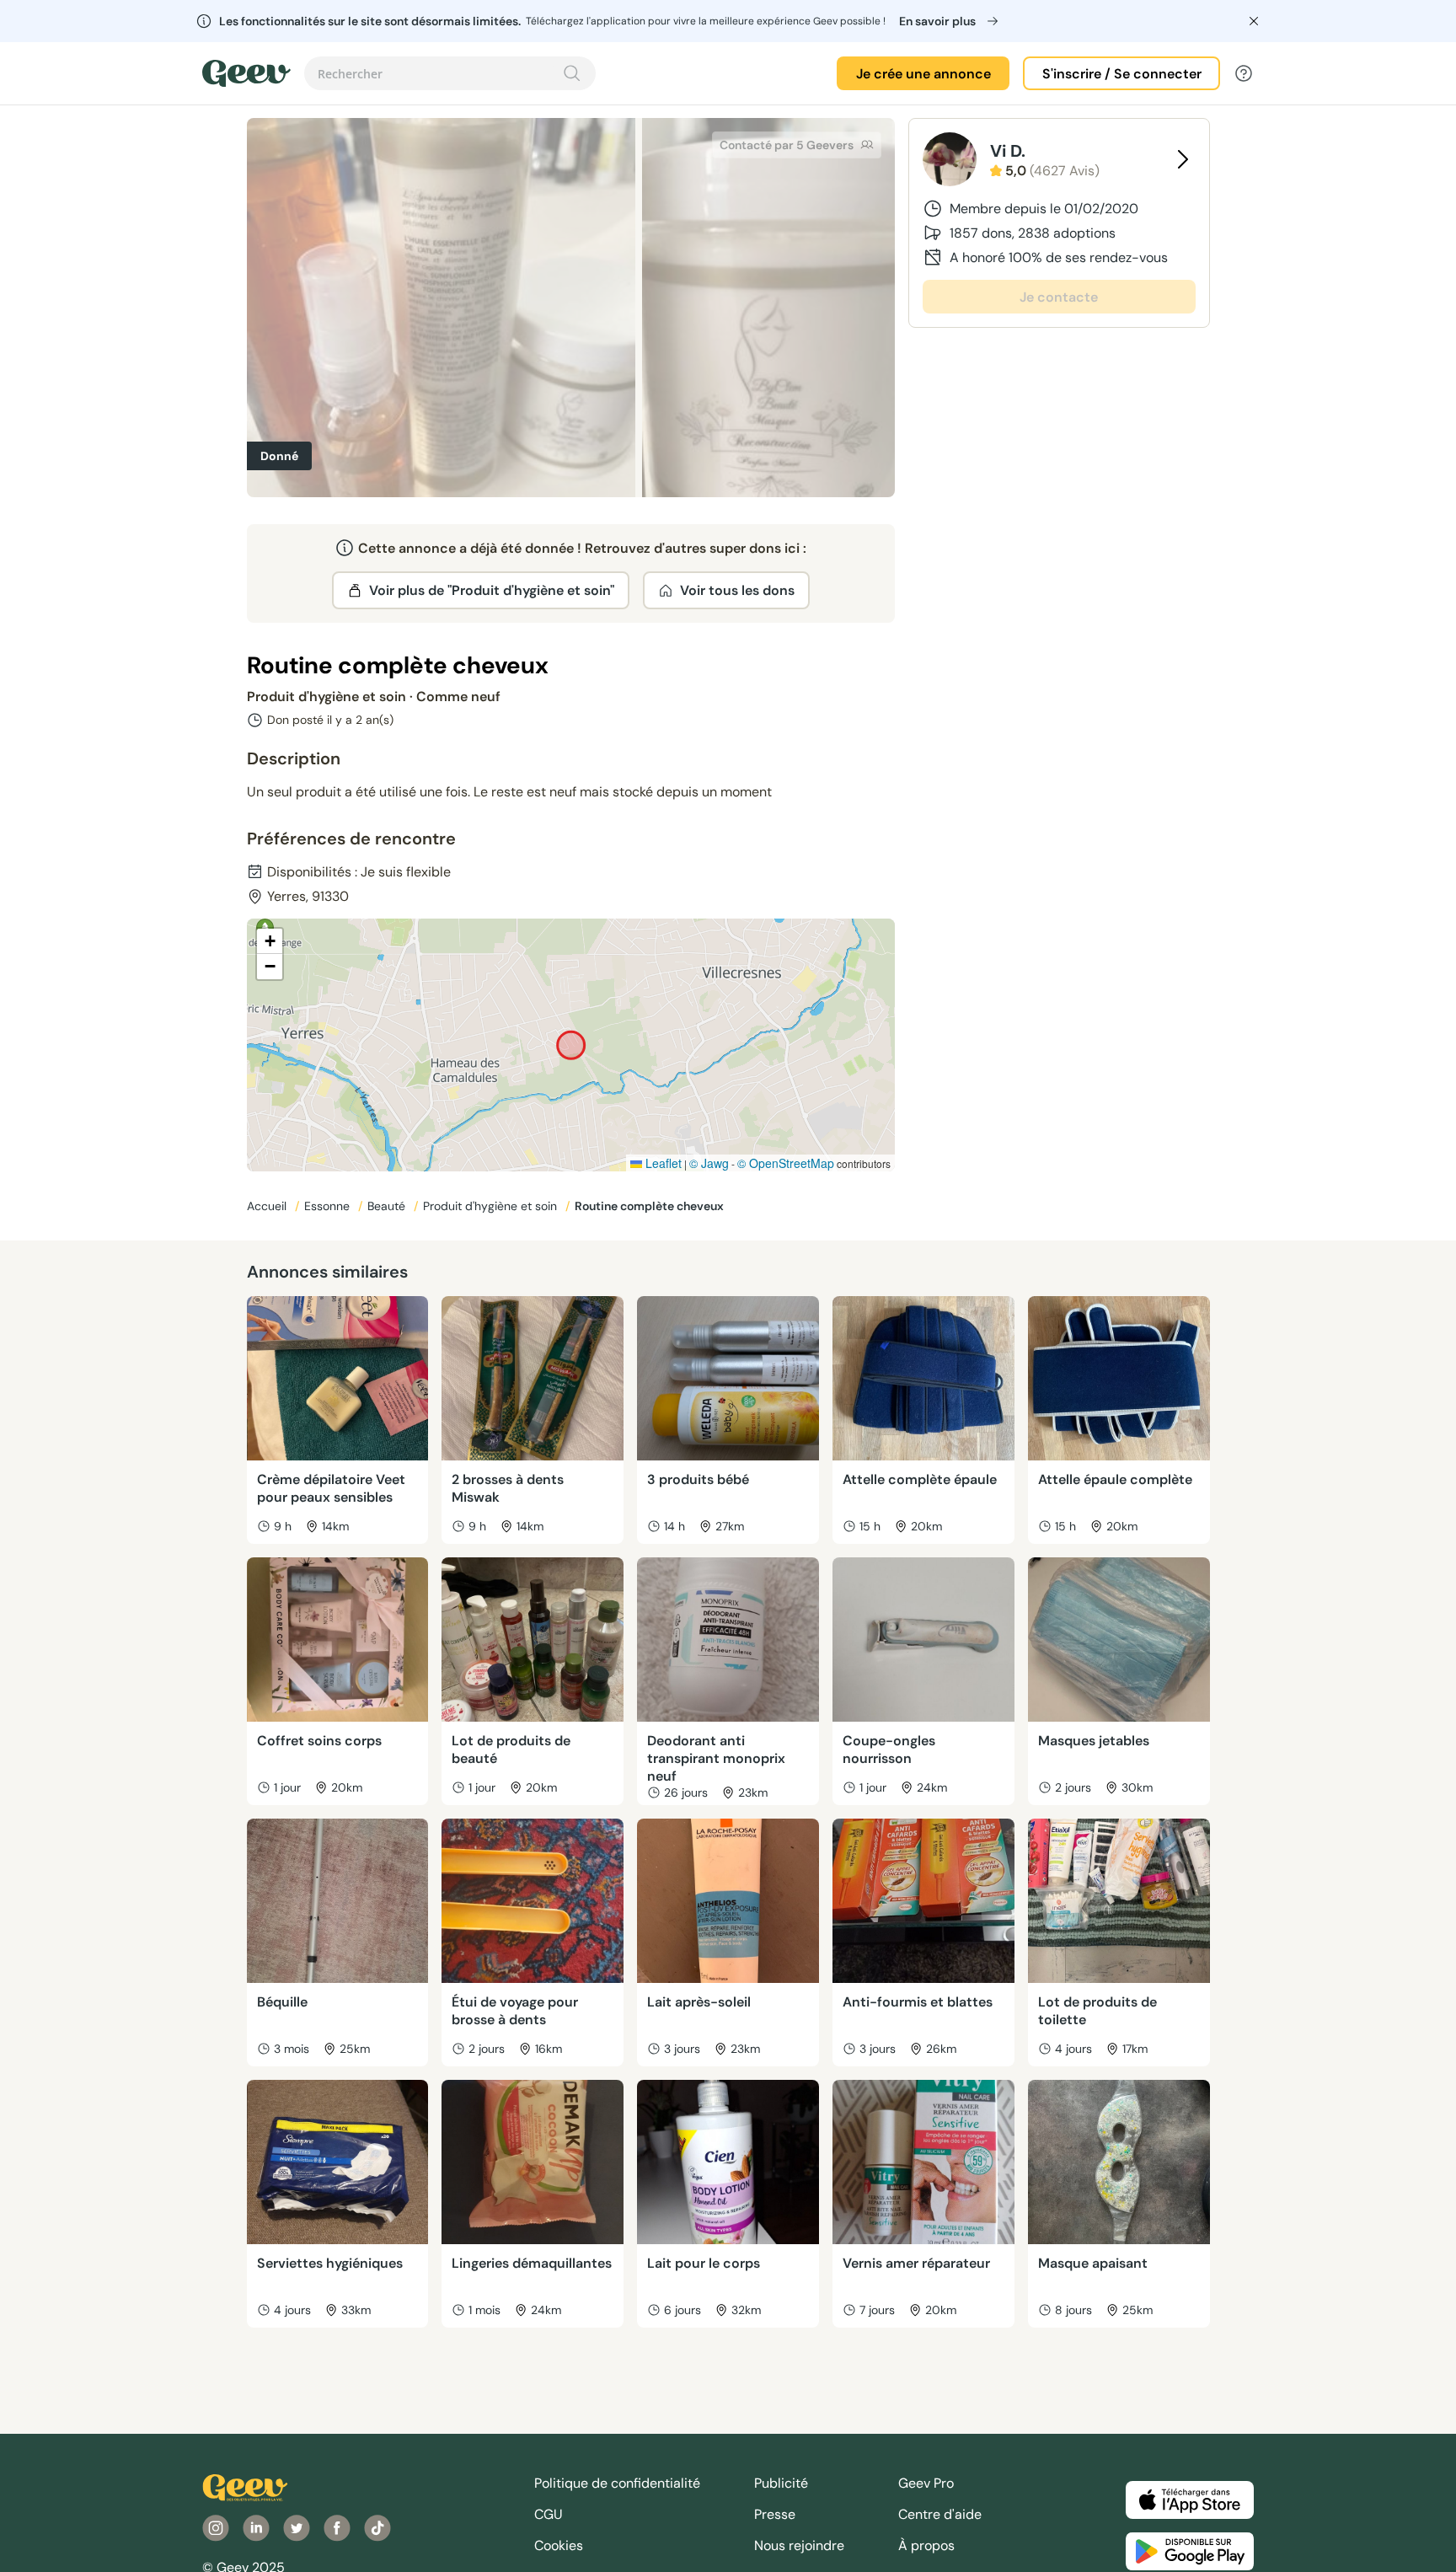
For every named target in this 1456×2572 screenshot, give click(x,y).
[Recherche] (572, 73)
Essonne (329, 1206)
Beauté (388, 1206)
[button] (270, 941)
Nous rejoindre (799, 2545)
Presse (775, 2514)
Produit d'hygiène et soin (492, 1206)
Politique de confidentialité (617, 2483)
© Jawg (709, 1163)
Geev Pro (926, 2483)
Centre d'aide (940, 2514)
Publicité (781, 2483)
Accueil (268, 1206)
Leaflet (662, 1163)
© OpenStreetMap (786, 1163)
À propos (926, 2545)
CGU (549, 2514)
